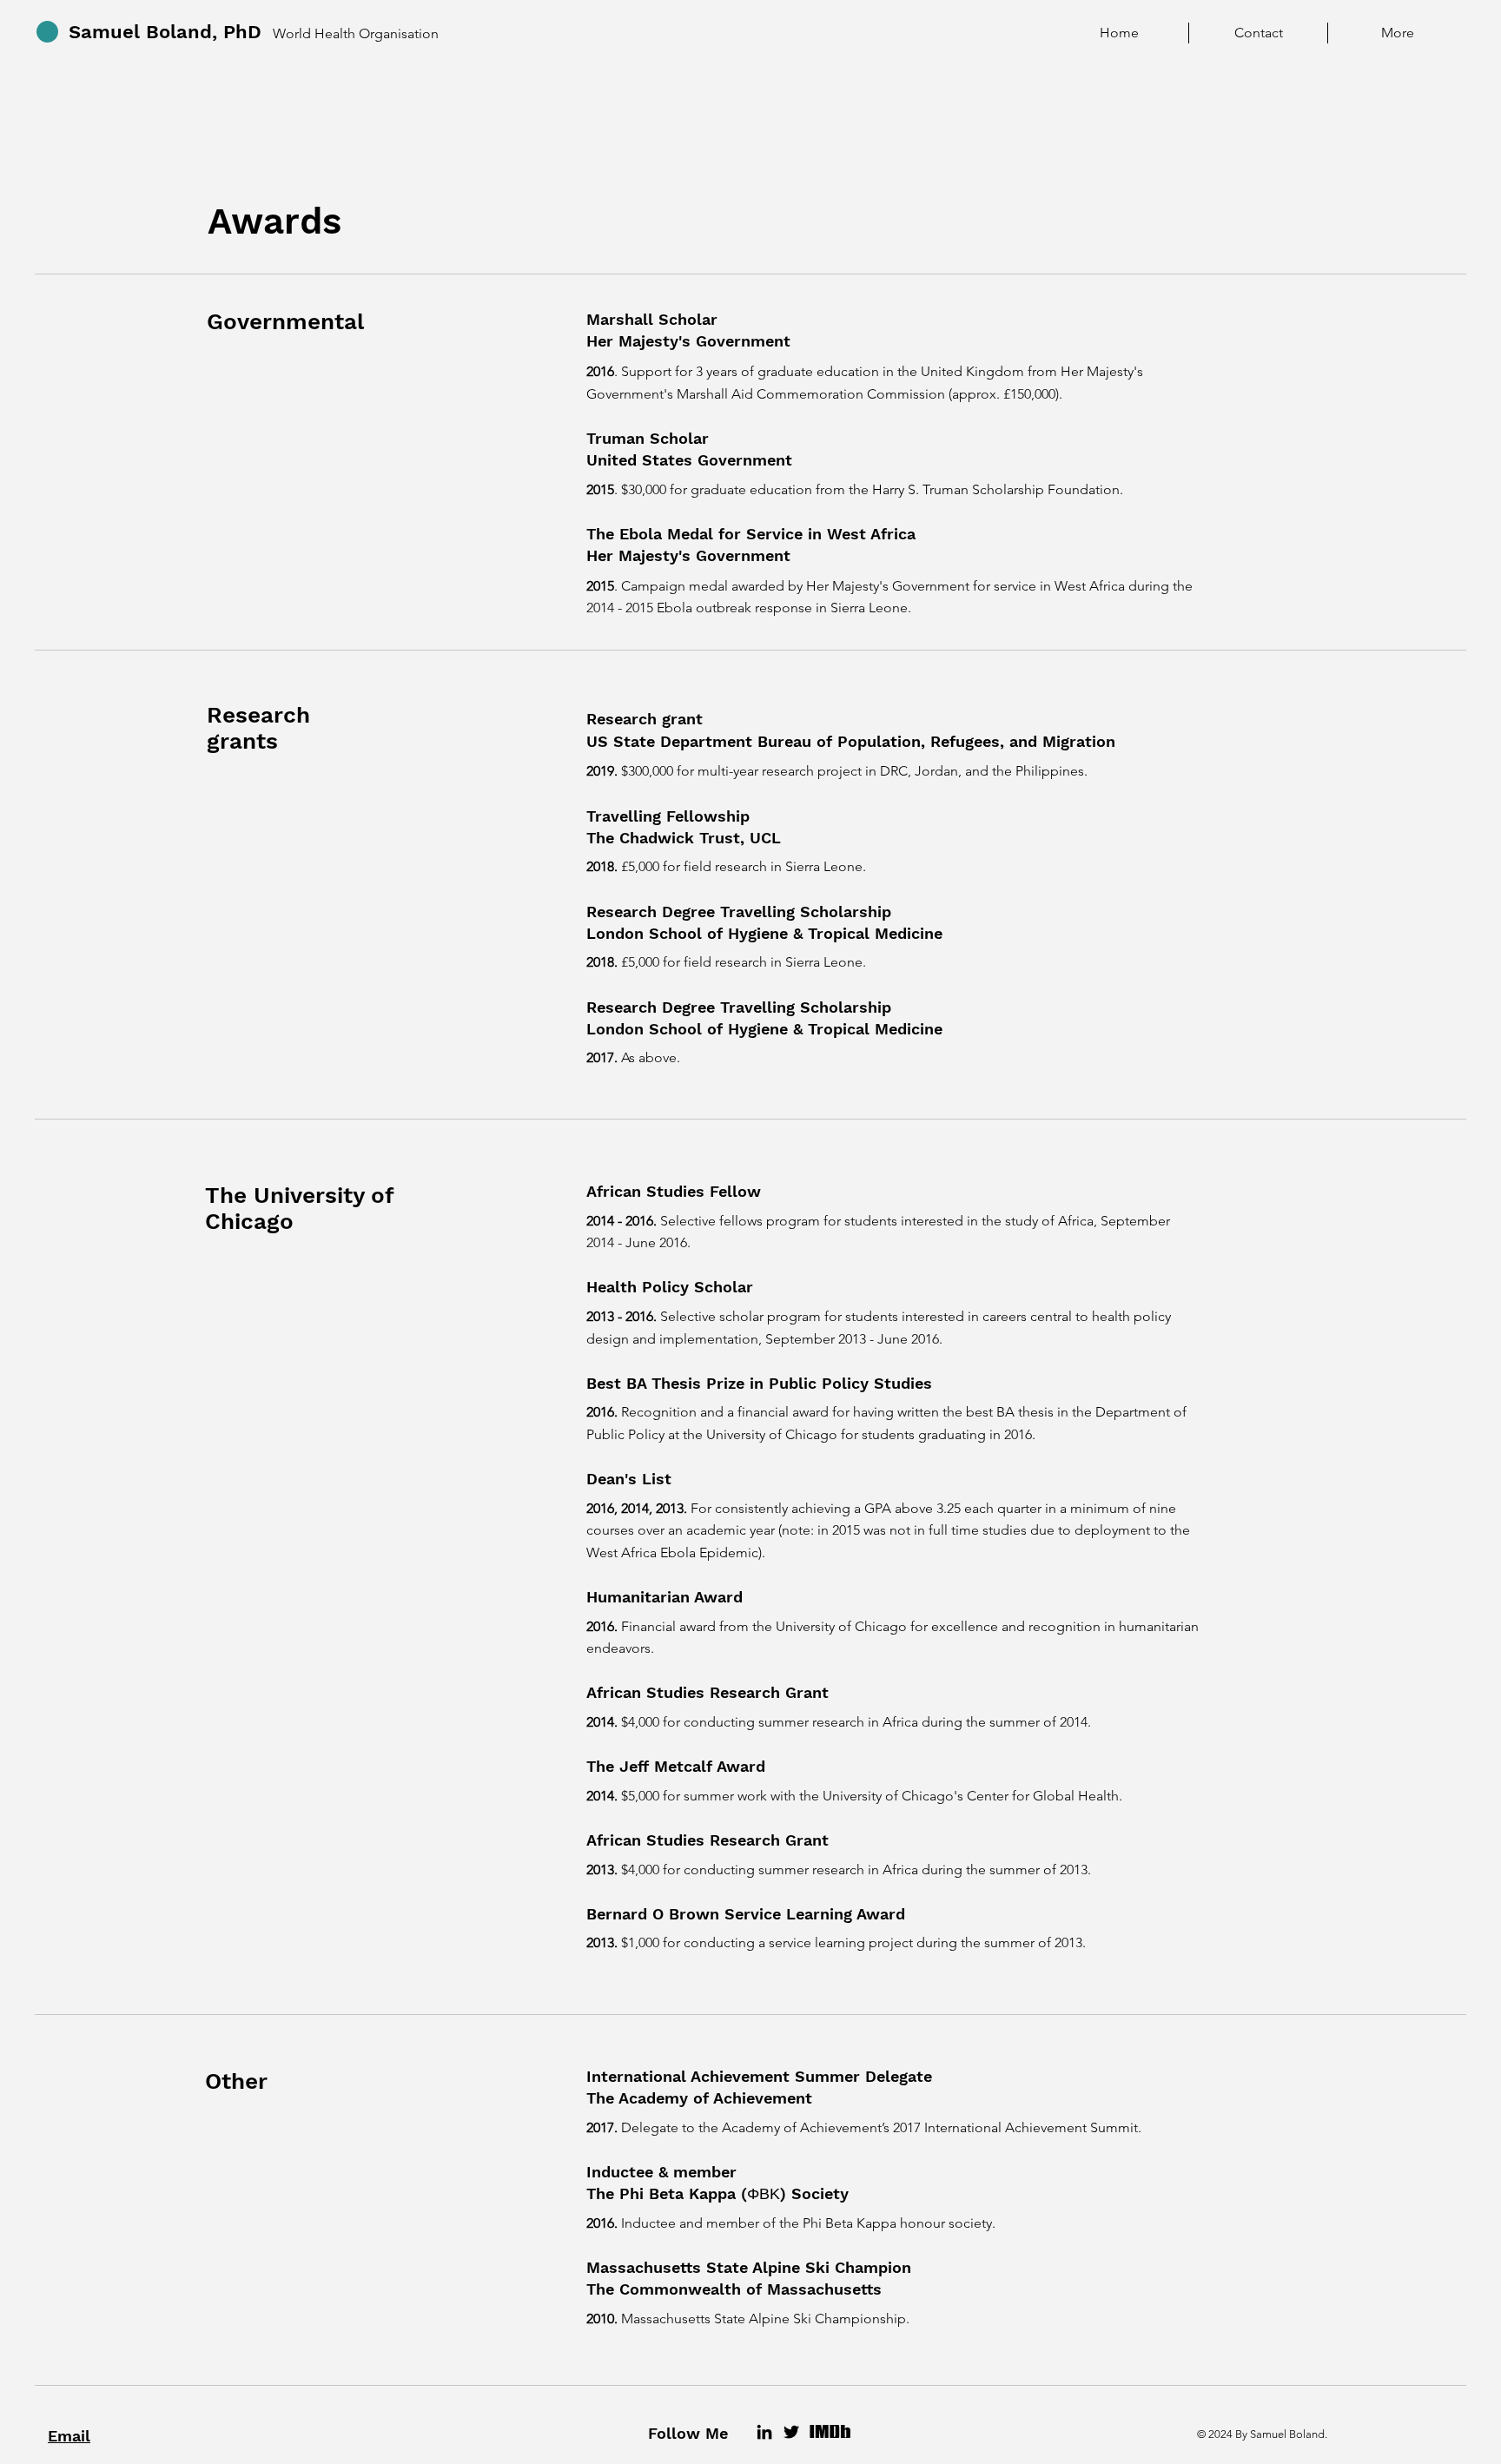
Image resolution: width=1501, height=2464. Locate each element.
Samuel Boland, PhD (165, 32)
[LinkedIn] (764, 2432)
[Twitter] (791, 2432)
